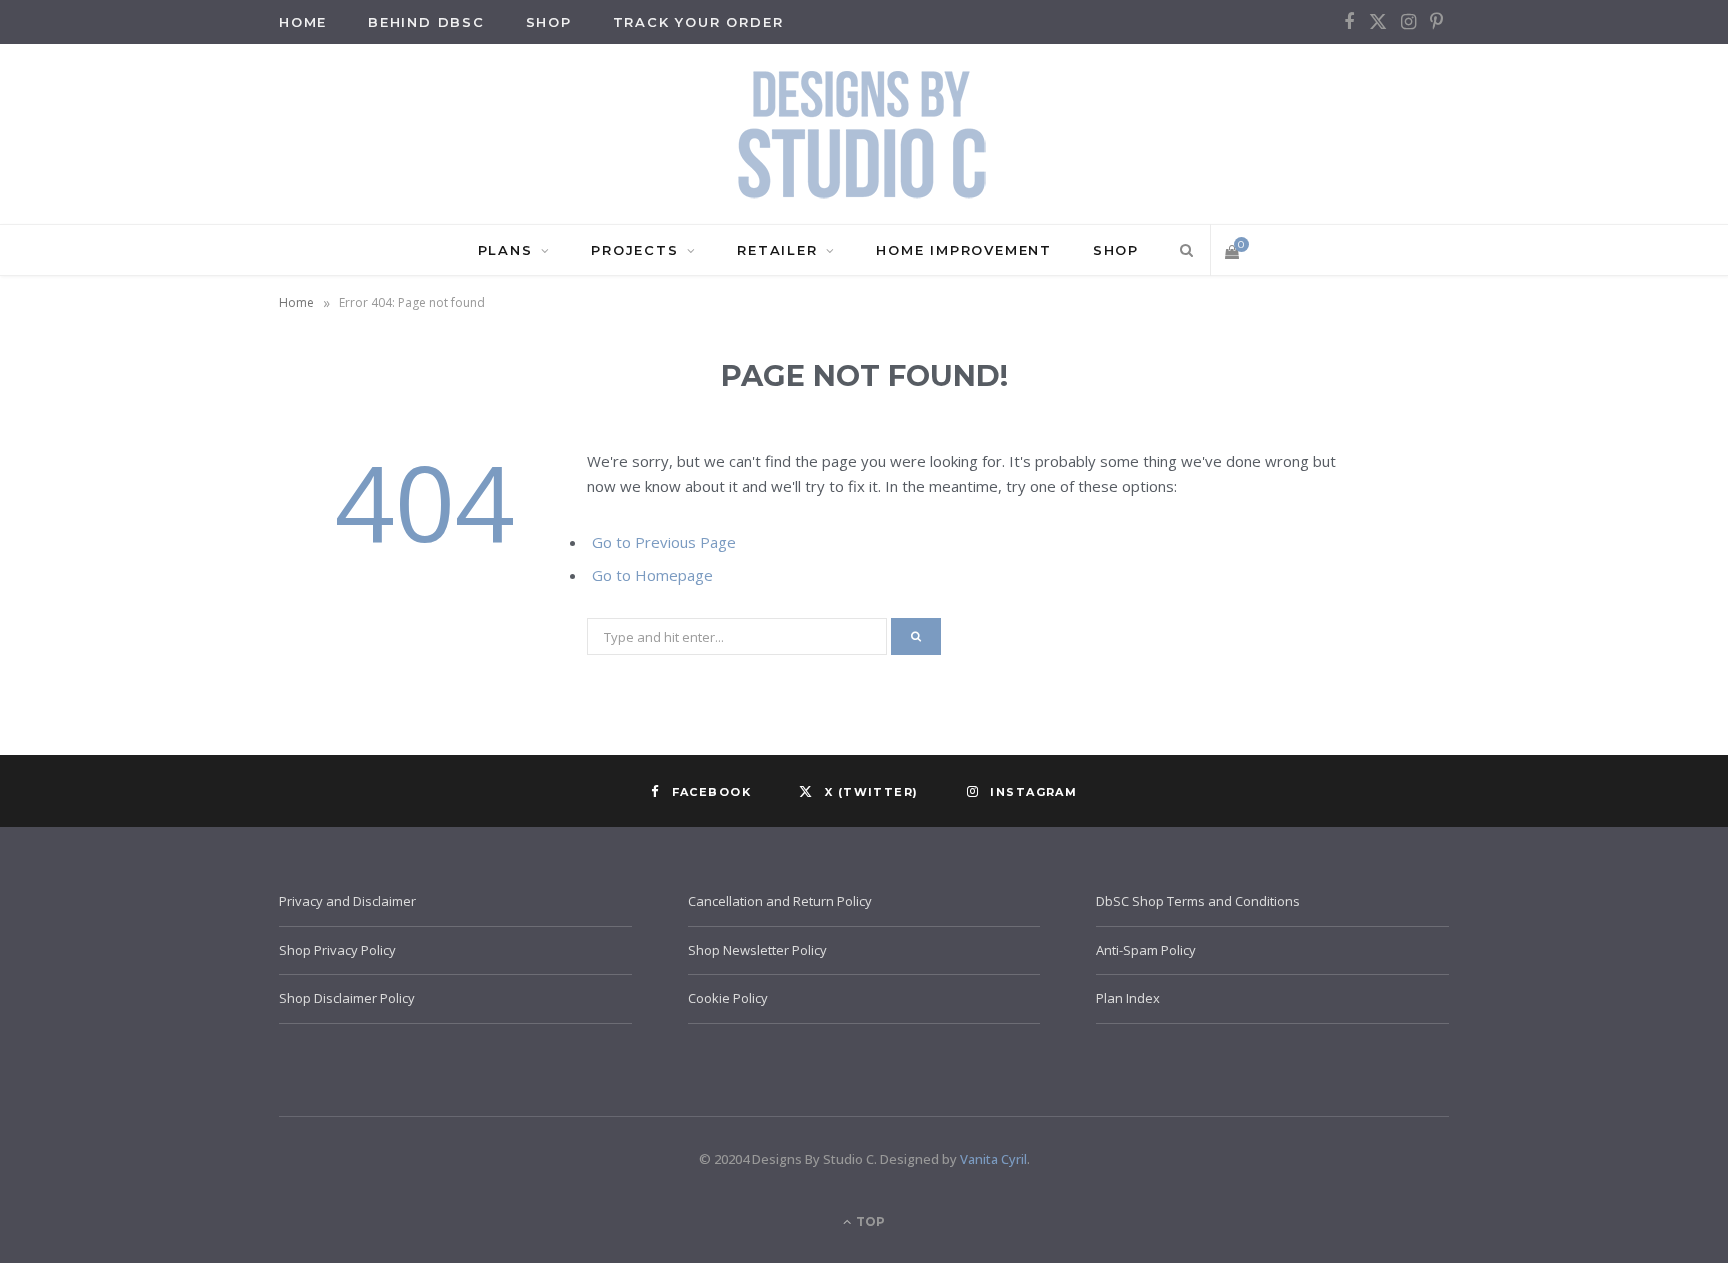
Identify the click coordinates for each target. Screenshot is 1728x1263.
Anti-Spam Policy (1146, 950)
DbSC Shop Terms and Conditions (1198, 901)
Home (296, 302)
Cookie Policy (728, 998)
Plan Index (1128, 998)
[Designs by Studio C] (864, 134)
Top (869, 1221)
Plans (505, 250)
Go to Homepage (652, 575)
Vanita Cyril (993, 1159)
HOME (303, 22)
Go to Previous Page (664, 542)
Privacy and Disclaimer (347, 901)
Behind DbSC (426, 22)
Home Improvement (964, 250)
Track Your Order (698, 22)
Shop (549, 22)
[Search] (1183, 250)
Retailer (777, 250)
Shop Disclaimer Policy (347, 998)
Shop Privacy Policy (337, 950)
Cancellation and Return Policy (780, 901)
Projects (634, 250)
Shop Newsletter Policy (757, 950)
